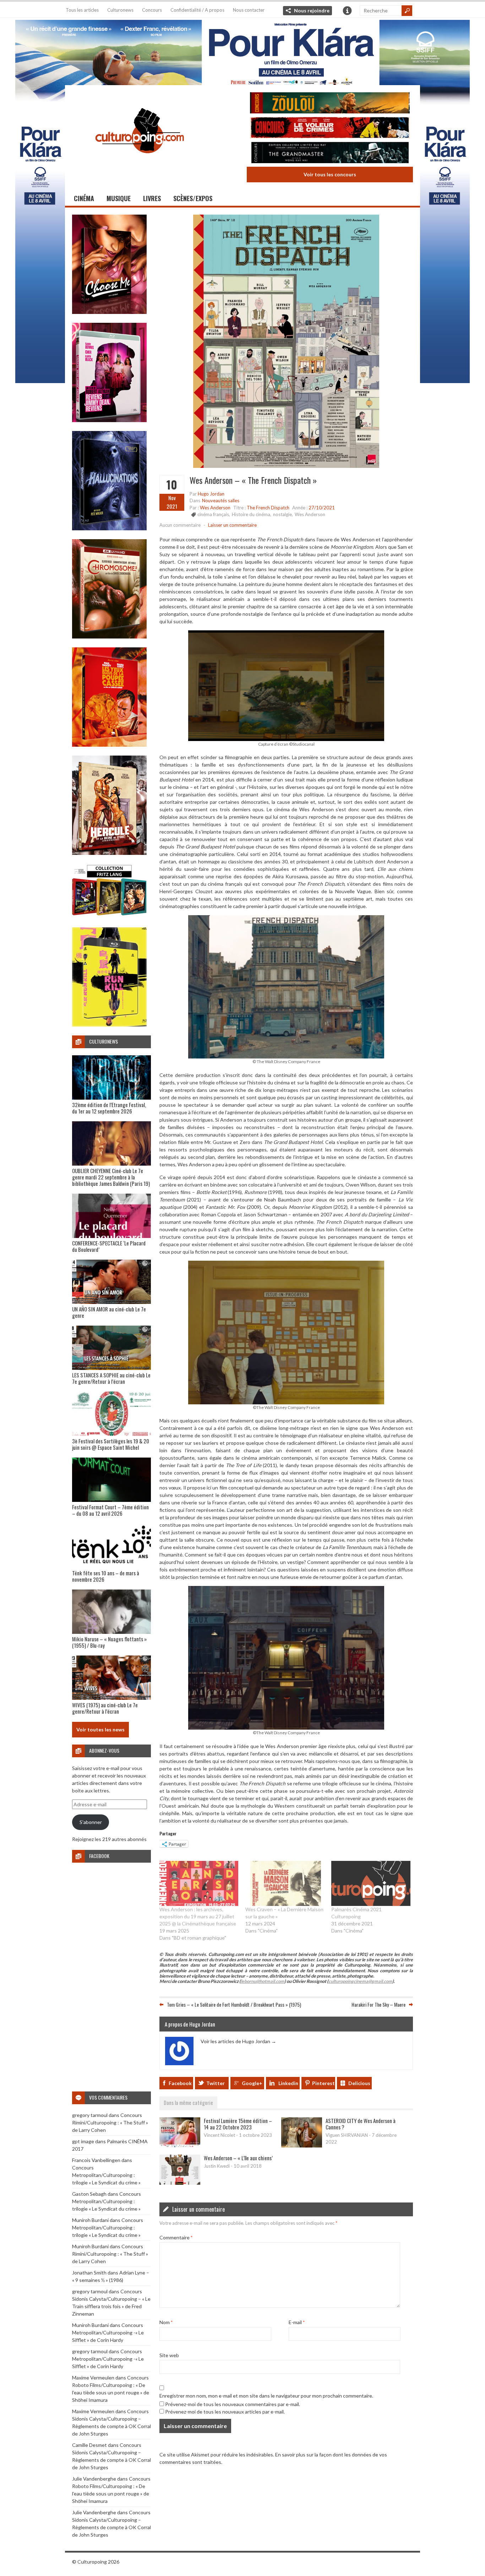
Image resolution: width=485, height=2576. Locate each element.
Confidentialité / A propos (197, 10)
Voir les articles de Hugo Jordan (238, 2041)
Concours (152, 10)
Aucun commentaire (180, 525)
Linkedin (288, 2083)
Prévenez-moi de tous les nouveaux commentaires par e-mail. (233, 2404)
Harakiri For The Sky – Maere (378, 2004)
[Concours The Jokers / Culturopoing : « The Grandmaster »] (330, 153)
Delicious (359, 2083)
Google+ (252, 2083)
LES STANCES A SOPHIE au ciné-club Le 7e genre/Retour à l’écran (111, 1378)
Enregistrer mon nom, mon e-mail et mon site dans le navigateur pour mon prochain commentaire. (266, 2396)
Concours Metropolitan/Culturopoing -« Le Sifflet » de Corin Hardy (108, 2332)
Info (347, 11)
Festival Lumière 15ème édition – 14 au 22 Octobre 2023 (238, 2124)
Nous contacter (249, 10)
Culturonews (120, 10)
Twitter (216, 2083)
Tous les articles (82, 10)
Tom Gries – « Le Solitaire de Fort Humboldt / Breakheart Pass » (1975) (234, 2004)
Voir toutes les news (100, 1729)
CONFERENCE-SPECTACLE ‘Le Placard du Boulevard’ (109, 1246)
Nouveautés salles (221, 501)
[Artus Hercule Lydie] (109, 853)
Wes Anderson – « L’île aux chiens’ (238, 2158)
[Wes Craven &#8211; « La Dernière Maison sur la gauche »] (285, 1883)
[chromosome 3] (109, 637)
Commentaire (176, 2237)
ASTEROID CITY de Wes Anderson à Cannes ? (361, 2124)
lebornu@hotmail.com (263, 1981)
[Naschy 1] (109, 745)
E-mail (297, 2322)
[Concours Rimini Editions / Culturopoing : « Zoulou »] (330, 104)
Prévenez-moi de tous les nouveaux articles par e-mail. (225, 2412)
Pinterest (323, 2083)
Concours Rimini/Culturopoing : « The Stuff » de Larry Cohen (110, 2122)
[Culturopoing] (140, 163)
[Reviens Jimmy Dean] (109, 420)
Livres (152, 198)
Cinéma (84, 198)
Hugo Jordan (211, 494)
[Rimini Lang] (109, 916)
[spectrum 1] (109, 1025)
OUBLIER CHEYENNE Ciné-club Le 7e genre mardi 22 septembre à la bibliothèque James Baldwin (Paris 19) (111, 1177)
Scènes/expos (193, 198)
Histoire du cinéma (251, 514)
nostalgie (282, 514)
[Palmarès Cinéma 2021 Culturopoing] (371, 1883)
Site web (169, 2355)
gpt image (83, 2141)
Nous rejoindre (312, 10)
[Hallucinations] (109, 528)
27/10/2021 (322, 508)
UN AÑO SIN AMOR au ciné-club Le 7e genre (109, 1312)
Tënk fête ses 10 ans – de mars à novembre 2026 (106, 1576)
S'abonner (91, 1822)
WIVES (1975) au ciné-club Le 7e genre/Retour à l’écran (105, 1708)
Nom (166, 2322)
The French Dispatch (268, 508)
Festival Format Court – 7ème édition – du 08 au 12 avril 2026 (110, 1510)
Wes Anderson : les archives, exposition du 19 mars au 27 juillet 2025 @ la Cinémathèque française (198, 1916)
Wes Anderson (215, 508)
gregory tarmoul (90, 2115)
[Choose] (109, 312)
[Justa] (243, 51)
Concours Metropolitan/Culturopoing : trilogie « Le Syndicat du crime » (106, 2175)
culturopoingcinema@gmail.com (360, 1981)
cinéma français (213, 514)
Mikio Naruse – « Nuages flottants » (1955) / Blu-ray (109, 1642)
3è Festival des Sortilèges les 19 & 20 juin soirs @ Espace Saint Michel (111, 1444)
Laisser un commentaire (232, 525)
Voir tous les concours (330, 174)
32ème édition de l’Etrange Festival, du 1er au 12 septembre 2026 (109, 1108)
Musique (119, 198)
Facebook (180, 2083)
